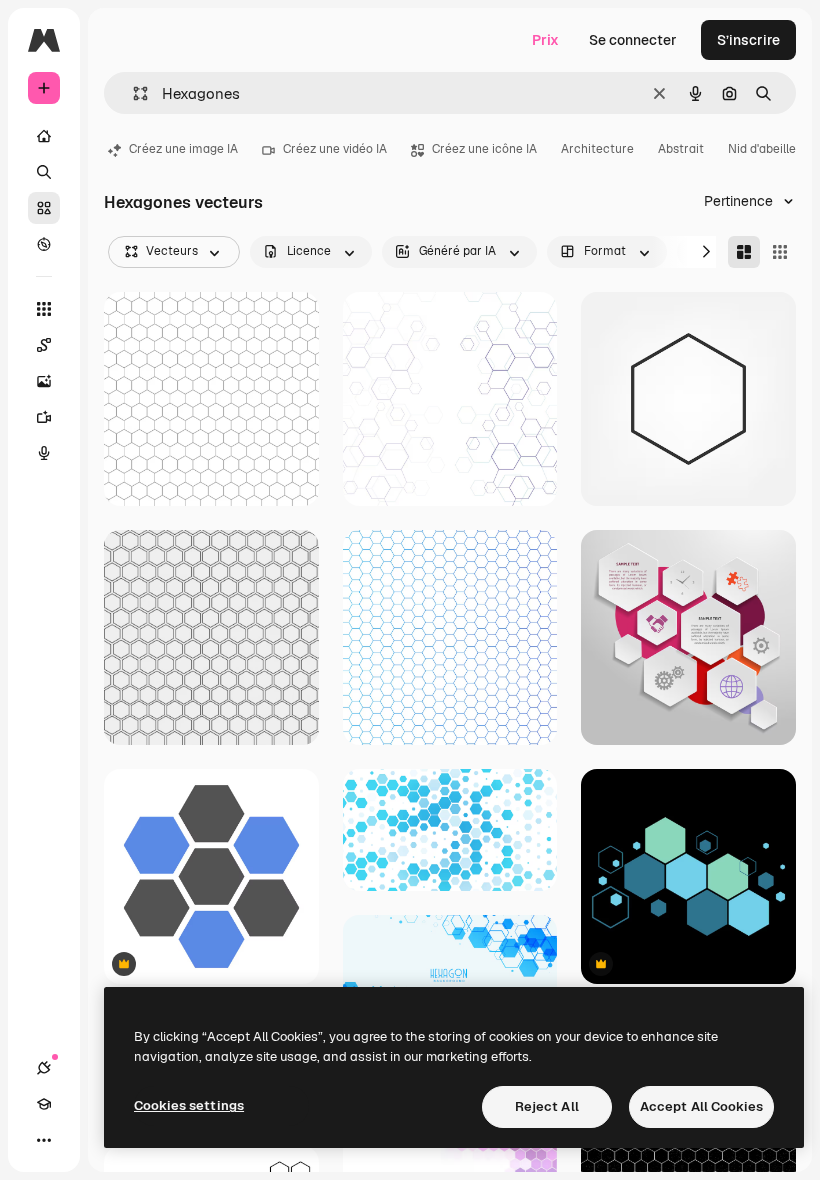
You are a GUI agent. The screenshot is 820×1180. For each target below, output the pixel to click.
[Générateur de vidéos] (44, 417)
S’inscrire (748, 40)
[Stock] (44, 208)
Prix (545, 40)
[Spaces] (44, 345)
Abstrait (681, 149)
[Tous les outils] (44, 309)
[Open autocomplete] (132, 93)
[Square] (780, 252)
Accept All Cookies (701, 1106)
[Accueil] (44, 136)
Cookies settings (189, 1105)
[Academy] (44, 1104)
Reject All (547, 1106)
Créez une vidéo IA (335, 149)
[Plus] (44, 1140)
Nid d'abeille (762, 149)
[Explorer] (44, 244)
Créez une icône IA (484, 149)
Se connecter (633, 40)
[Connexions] (44, 1068)
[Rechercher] (44, 172)
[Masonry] (744, 252)
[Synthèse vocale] (44, 453)
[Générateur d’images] (44, 381)
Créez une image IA (183, 149)
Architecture (597, 149)
